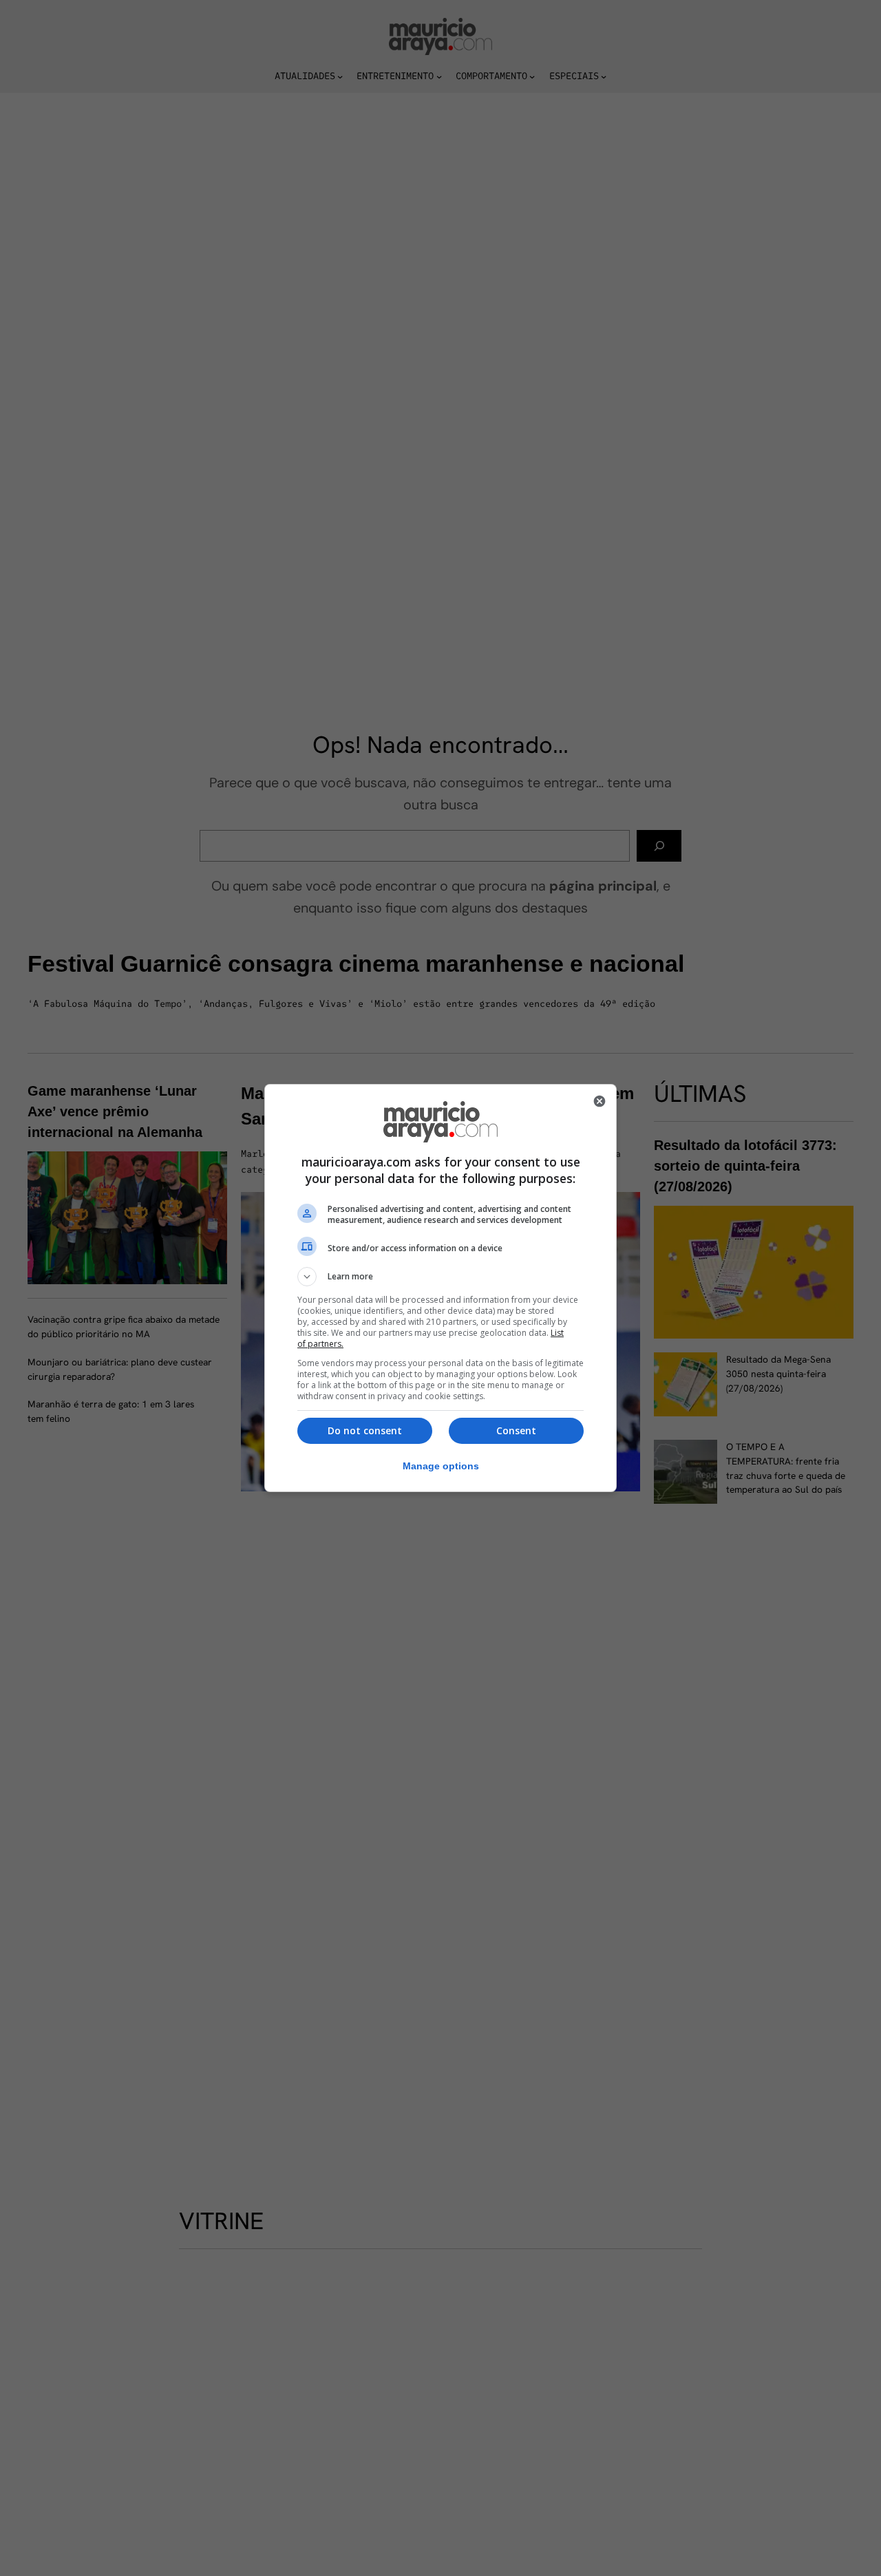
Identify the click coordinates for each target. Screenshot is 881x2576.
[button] (440, 1277)
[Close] (599, 1101)
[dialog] (440, 1288)
